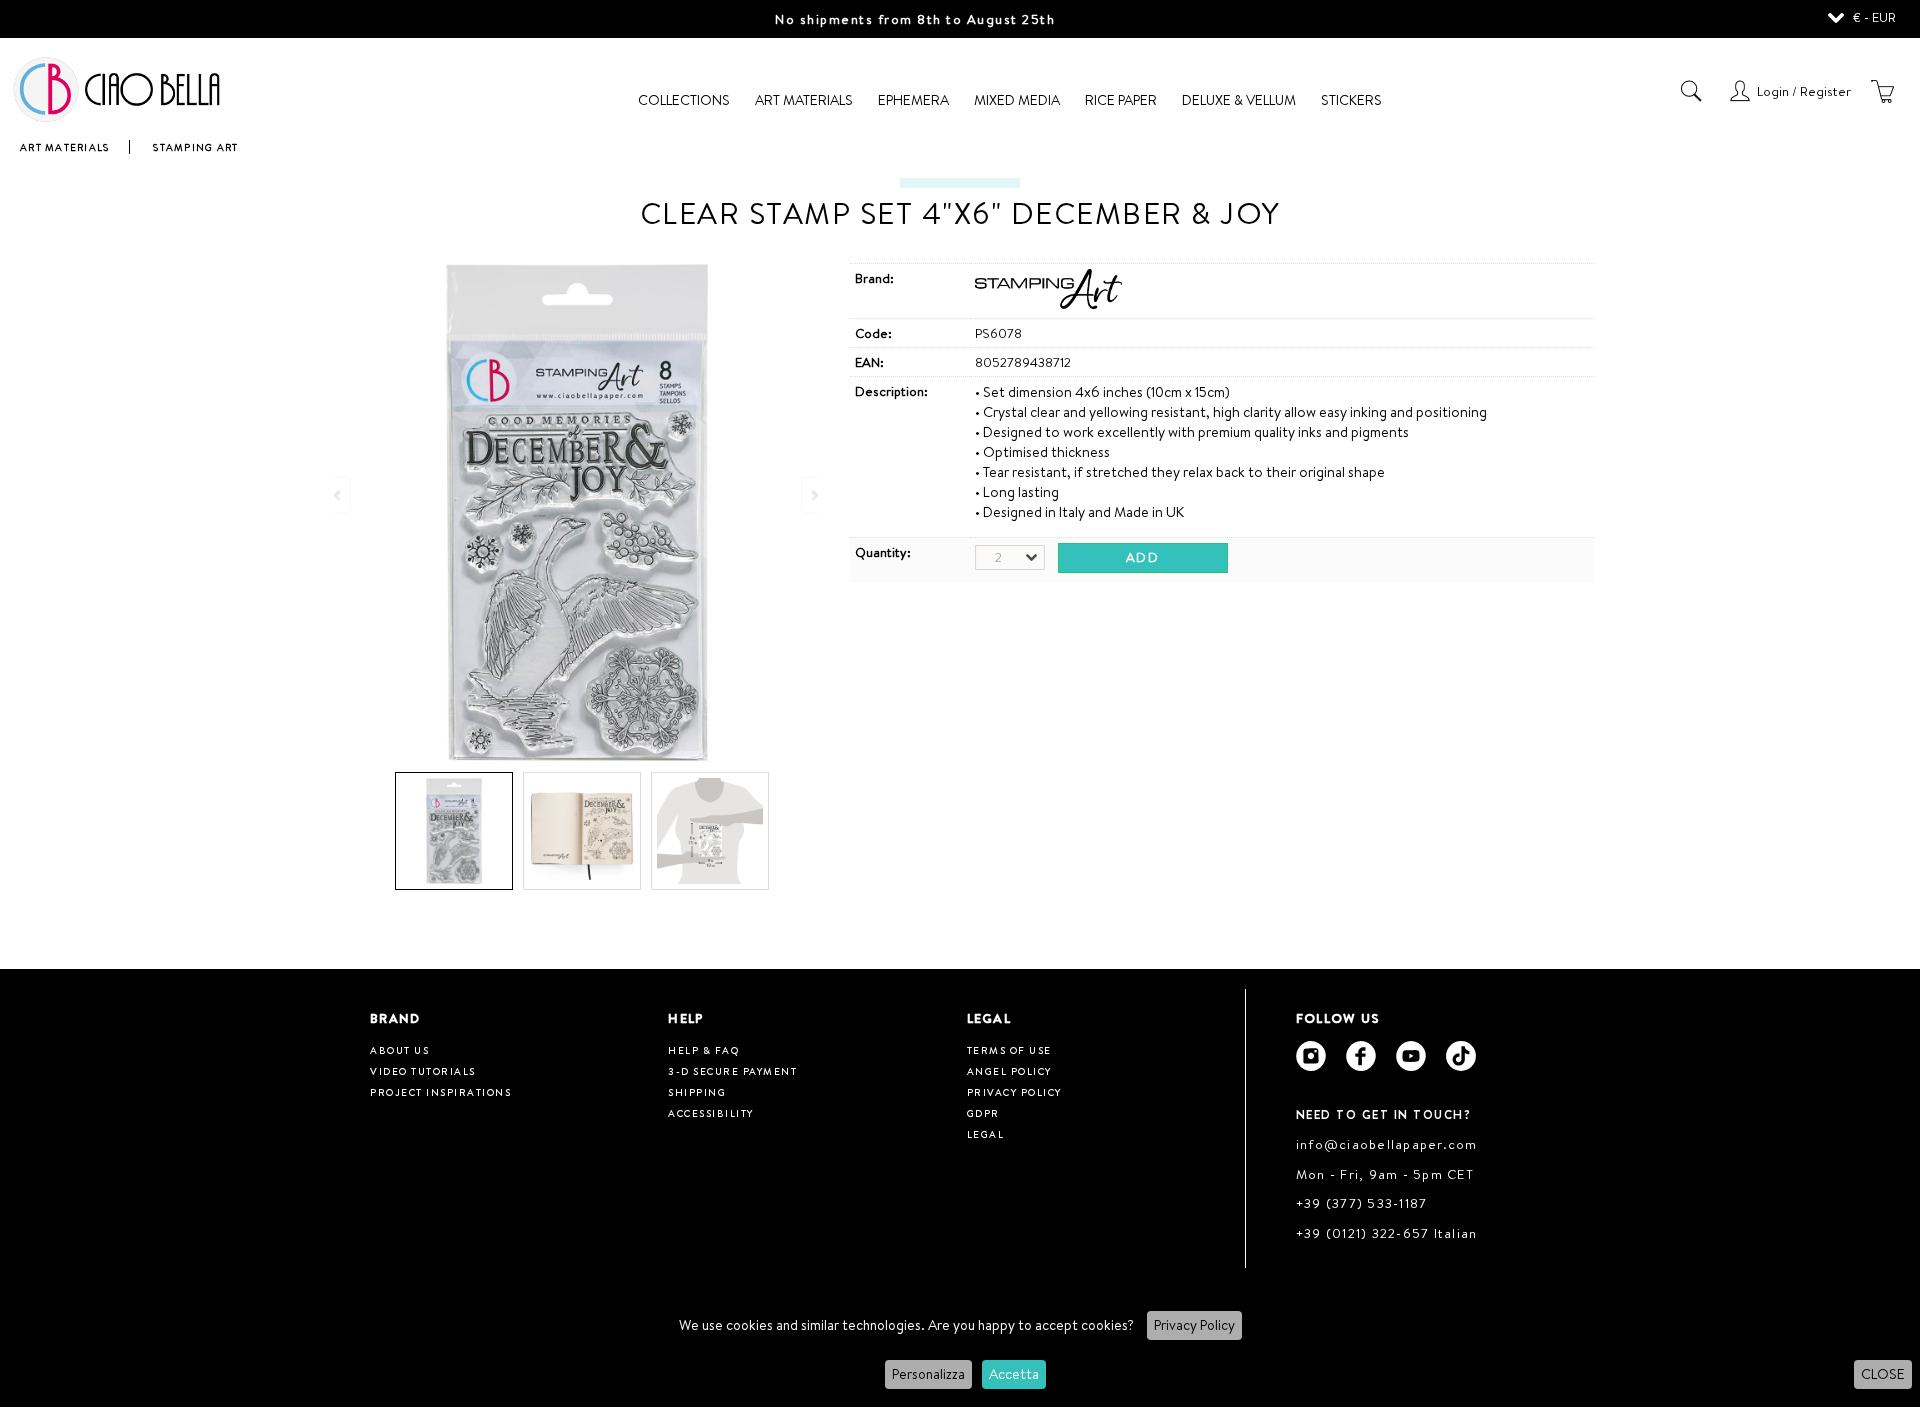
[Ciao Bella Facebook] (1361, 1056)
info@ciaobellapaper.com (1387, 1144)
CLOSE (1883, 1374)
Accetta (1014, 1374)
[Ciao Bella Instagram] (1311, 1056)
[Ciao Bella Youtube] (1411, 1056)
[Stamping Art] (1049, 304)
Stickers (1351, 100)
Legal (986, 1134)
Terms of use (1009, 1050)
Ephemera (913, 100)
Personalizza (928, 1374)
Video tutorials (423, 1071)
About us (399, 1050)
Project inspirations (440, 1092)
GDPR (983, 1113)
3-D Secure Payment (732, 1071)
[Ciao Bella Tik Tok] (1461, 1056)
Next (813, 494)
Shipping (697, 1092)
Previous (339, 494)
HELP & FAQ (703, 1050)
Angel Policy (1009, 1071)
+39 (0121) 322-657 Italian (1387, 1233)
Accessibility (711, 1113)
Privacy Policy (1194, 1325)
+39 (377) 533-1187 (1362, 1203)
